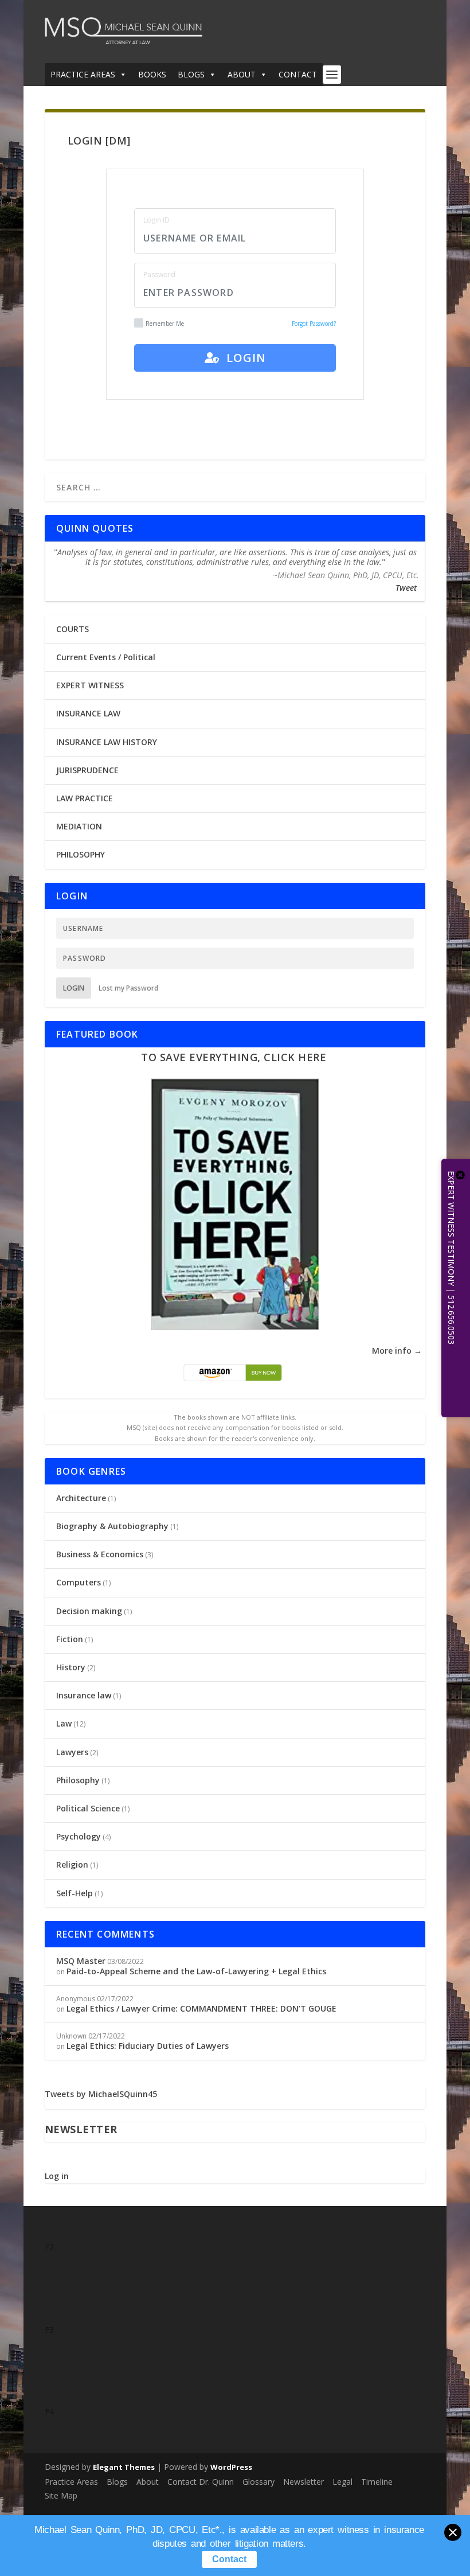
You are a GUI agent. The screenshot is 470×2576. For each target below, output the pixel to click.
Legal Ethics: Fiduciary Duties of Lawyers (148, 2046)
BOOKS (152, 74)
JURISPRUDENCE (87, 770)
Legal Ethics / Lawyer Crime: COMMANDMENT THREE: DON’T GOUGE (201, 2008)
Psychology (79, 1836)
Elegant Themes (124, 2467)
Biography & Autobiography (112, 1526)
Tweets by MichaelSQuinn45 (101, 2094)
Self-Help (75, 1893)
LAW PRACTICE (85, 798)
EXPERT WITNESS (90, 685)
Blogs (117, 2482)
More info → (397, 1351)
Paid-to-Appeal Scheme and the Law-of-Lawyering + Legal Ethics (196, 1971)
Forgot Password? (314, 324)
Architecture (81, 1498)
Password (159, 274)
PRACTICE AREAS (83, 74)
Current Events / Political (106, 657)
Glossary (258, 2482)
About (148, 2482)
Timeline (377, 2482)
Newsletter (303, 2482)
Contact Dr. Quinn (201, 2482)
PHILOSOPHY (81, 854)
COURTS (73, 629)
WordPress (231, 2467)
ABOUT (242, 74)
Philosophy (78, 1780)
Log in (57, 2176)
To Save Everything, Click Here (234, 1057)
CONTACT (298, 74)
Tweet (406, 588)
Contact (229, 2559)
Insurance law (84, 1695)
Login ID (156, 220)
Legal (342, 2482)
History (71, 1667)
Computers (79, 1582)
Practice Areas (71, 2482)
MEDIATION (79, 826)
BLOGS (191, 74)
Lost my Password (128, 988)
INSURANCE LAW (88, 713)
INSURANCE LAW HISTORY (107, 742)
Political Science (88, 1808)
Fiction (70, 1639)
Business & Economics (100, 1554)
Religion (72, 1864)
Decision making (89, 1611)
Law (64, 1723)
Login (243, 358)
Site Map (61, 2495)
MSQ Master (81, 1961)
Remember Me (165, 324)
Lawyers (72, 1752)
